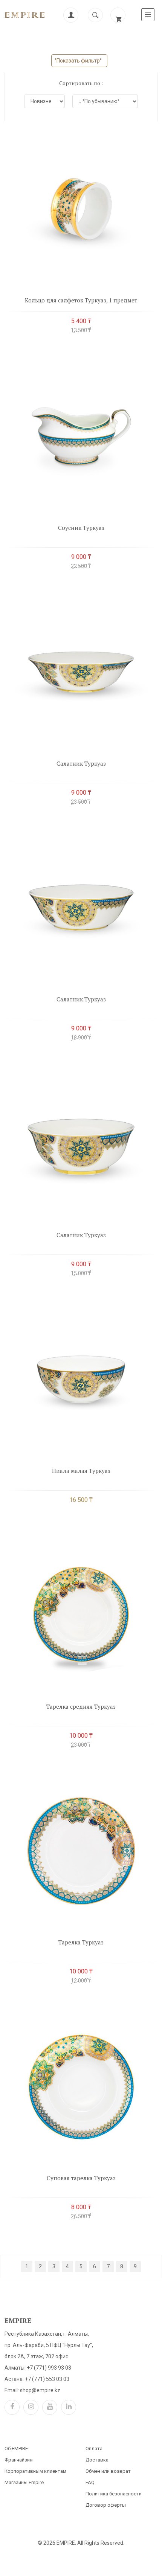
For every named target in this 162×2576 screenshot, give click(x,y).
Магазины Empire (24, 2482)
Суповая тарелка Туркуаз (81, 2178)
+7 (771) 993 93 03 (49, 2368)
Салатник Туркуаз (81, 763)
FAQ (90, 2482)
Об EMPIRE (16, 2449)
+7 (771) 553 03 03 (47, 2379)
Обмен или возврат (108, 2471)
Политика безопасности (114, 2494)
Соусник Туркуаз (81, 528)
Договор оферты (106, 2505)
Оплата (94, 2449)
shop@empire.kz (40, 2390)
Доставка (97, 2460)
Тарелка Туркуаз (81, 1942)
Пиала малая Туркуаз (81, 1471)
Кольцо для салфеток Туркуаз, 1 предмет (81, 300)
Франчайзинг (19, 2460)
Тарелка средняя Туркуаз (81, 1706)
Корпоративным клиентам (35, 2471)
